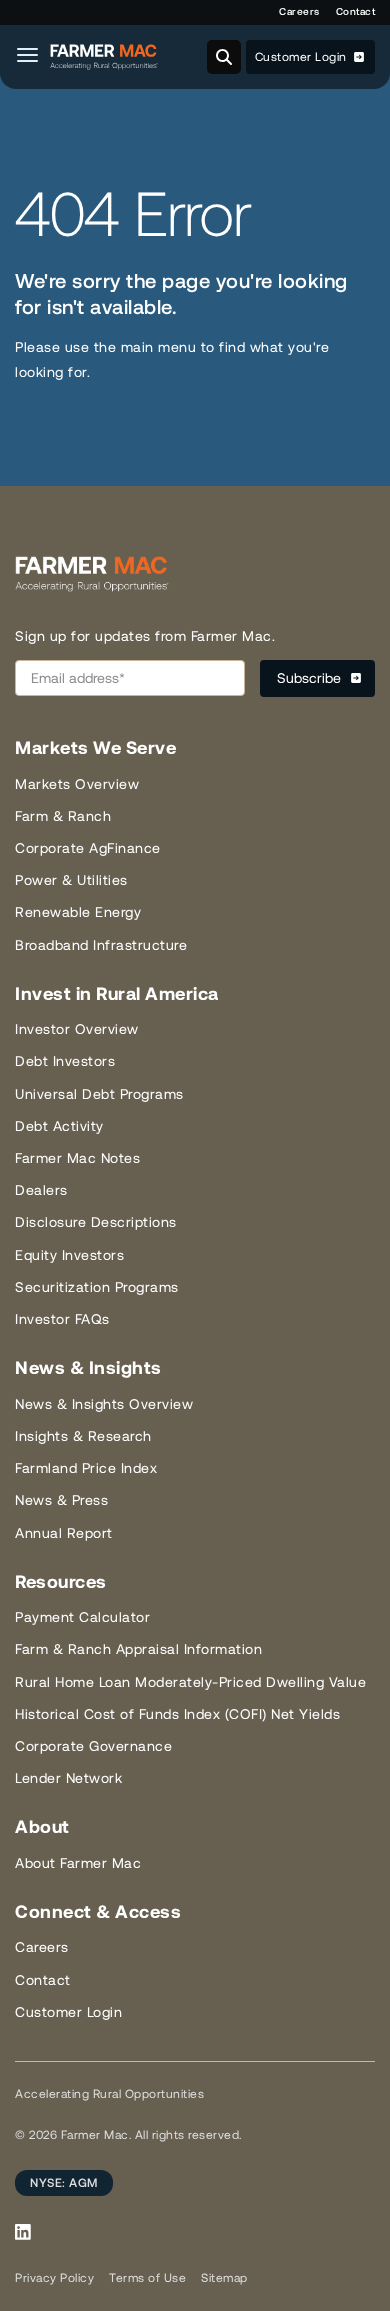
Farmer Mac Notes (77, 1158)
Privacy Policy (54, 2278)
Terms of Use (147, 2278)
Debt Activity (59, 1126)
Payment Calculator (82, 1617)
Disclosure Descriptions (96, 1222)
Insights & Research (83, 1436)
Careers (299, 11)
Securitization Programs (97, 1287)
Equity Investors (69, 1255)
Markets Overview (77, 784)
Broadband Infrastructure (101, 945)
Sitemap (224, 2278)
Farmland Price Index (86, 1468)
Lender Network (68, 1778)
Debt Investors (65, 1061)
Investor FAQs (62, 1319)
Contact (356, 11)
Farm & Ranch (63, 816)
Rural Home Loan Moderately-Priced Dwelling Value (190, 1682)
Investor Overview (77, 1029)
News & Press (61, 1500)
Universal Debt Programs (99, 1094)
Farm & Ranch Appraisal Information (138, 1649)
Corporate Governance (93, 1746)
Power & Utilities (71, 880)
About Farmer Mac (78, 1863)
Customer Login (303, 57)
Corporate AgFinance (88, 848)
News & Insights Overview (104, 1404)
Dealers (41, 1190)
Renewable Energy (78, 912)
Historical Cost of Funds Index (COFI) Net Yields (177, 1714)
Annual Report (64, 1533)
